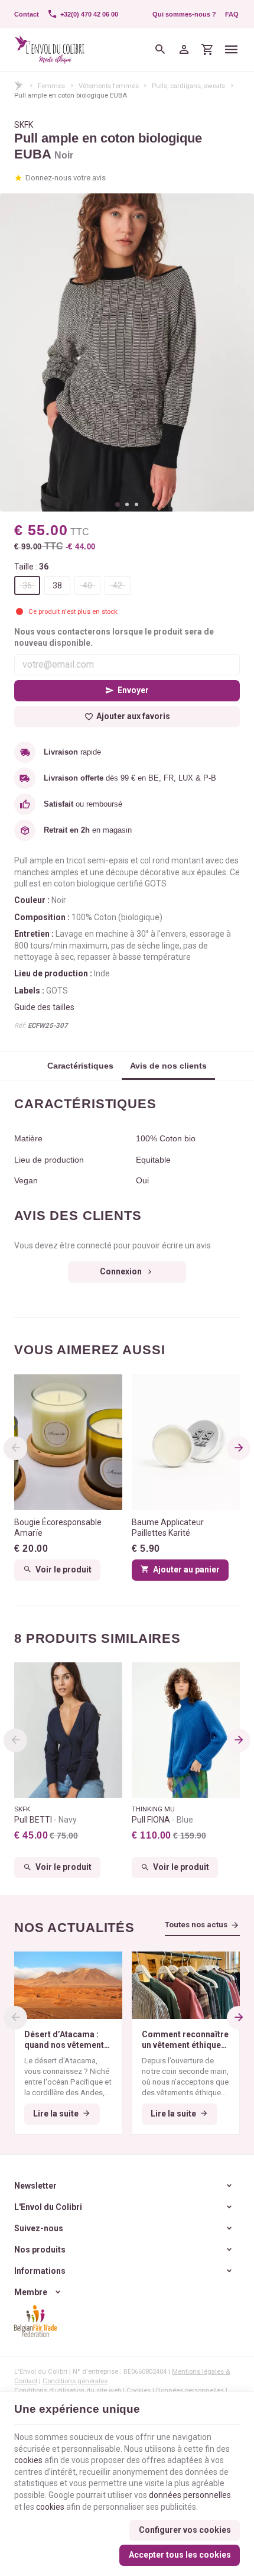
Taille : (31, 567)
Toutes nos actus (196, 1925)
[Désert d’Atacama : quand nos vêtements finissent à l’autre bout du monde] (68, 1985)
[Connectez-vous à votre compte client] (184, 50)
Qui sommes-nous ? (184, 14)
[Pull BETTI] (68, 1730)
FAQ (232, 14)
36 (27, 585)
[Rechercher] (160, 50)
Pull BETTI (45, 1820)
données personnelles (190, 2495)
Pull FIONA (162, 1820)
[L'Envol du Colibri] (50, 50)
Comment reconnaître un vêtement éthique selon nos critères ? (185, 2040)
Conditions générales (75, 2381)
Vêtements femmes (109, 86)
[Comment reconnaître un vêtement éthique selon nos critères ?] (186, 1985)
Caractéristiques (80, 1066)
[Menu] (232, 50)
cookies (28, 2460)
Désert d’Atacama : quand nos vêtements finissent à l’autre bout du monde (68, 2040)
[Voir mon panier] (207, 50)
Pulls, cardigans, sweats (188, 86)
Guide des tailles (44, 1007)
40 (87, 585)
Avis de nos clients (168, 1066)
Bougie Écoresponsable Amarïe (58, 1528)
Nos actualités (74, 1928)
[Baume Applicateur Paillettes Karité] (186, 1442)
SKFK (24, 125)
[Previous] (15, 1448)
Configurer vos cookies (185, 2530)
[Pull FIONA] (186, 1730)
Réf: (20, 1025)
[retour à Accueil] (19, 85)
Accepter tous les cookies (180, 2555)
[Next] (239, 1448)
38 (57, 585)
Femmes (51, 86)
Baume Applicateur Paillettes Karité (168, 1528)
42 (118, 585)
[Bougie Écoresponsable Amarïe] (68, 1442)
